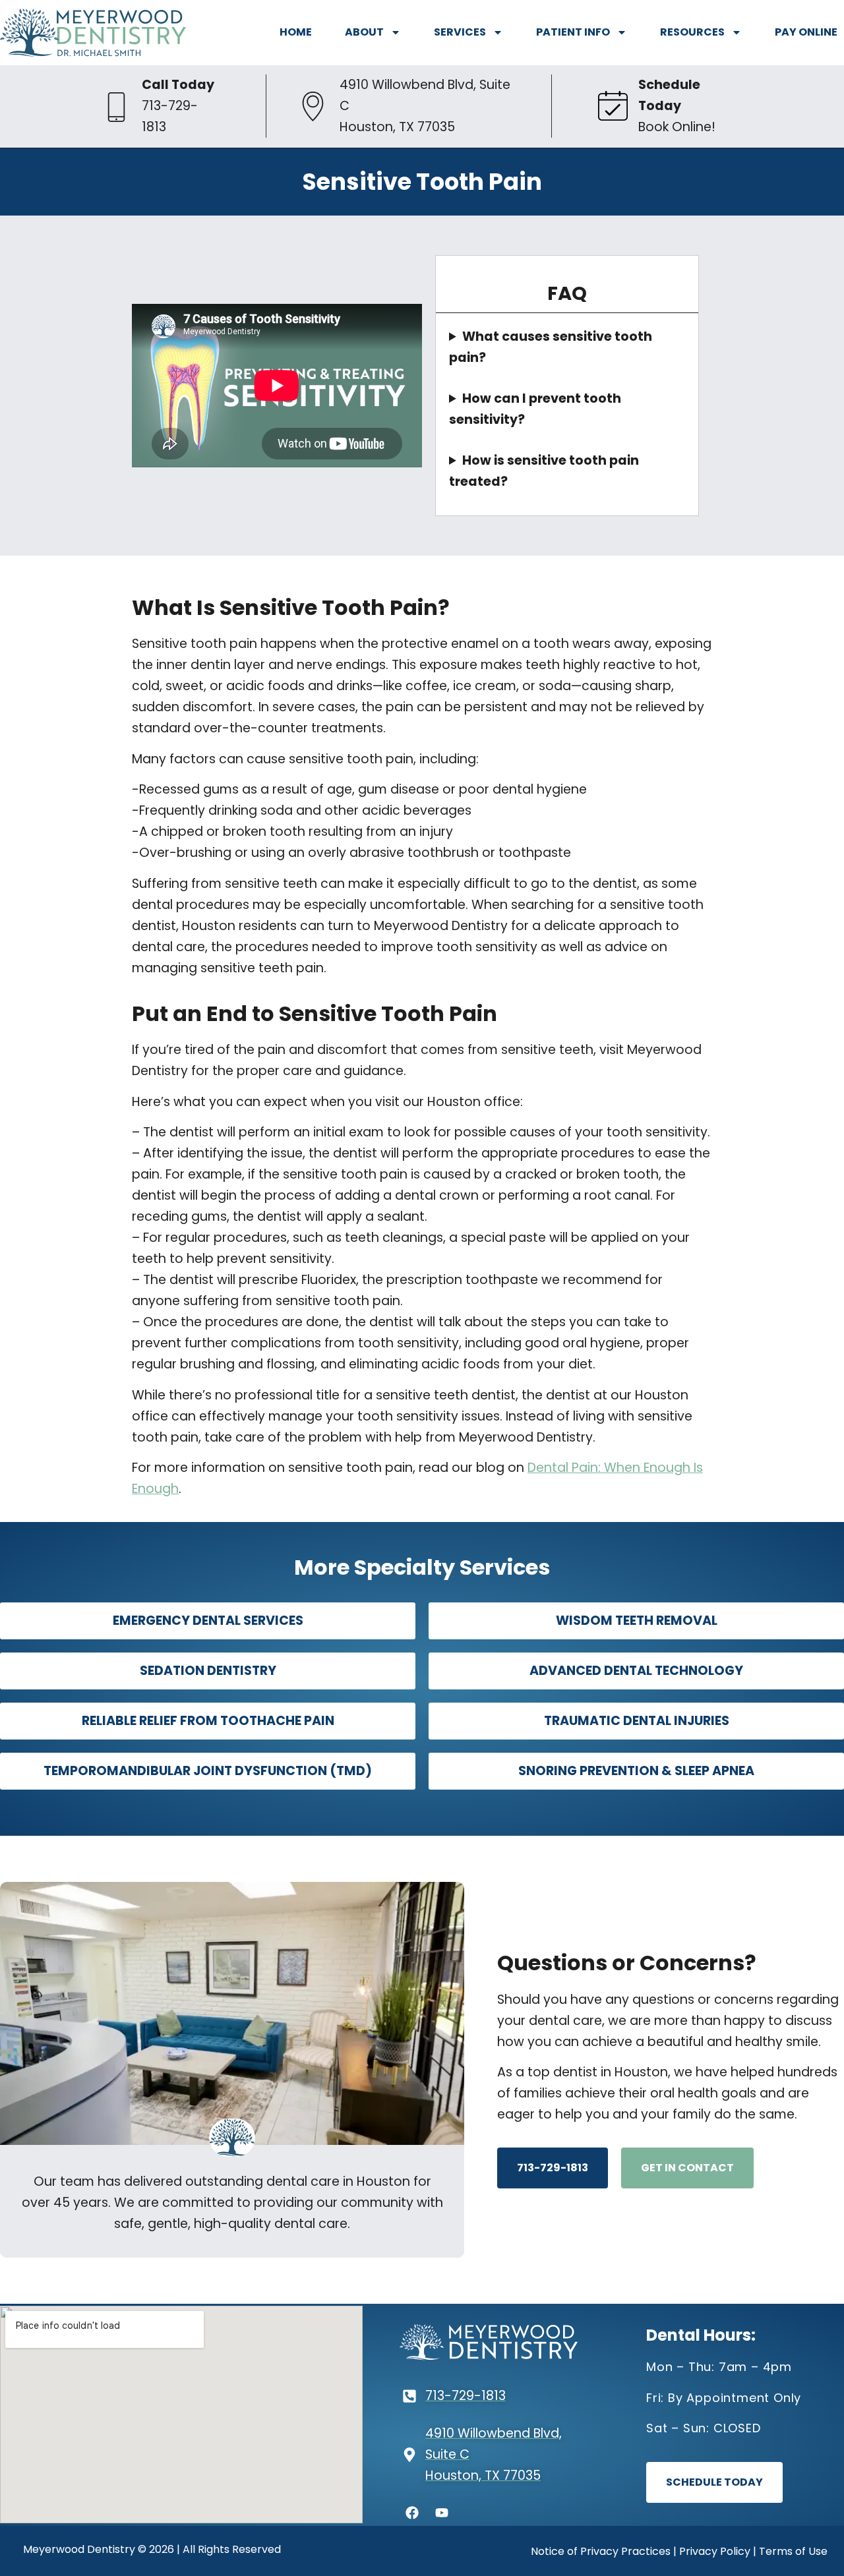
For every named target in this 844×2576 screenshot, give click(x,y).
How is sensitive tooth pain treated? (544, 471)
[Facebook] (412, 2513)
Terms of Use (793, 2551)
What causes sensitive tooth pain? (551, 347)
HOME (296, 32)
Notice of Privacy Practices (601, 2551)
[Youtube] (442, 2513)
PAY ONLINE (806, 32)
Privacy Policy (715, 2551)
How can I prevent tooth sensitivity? (535, 409)
